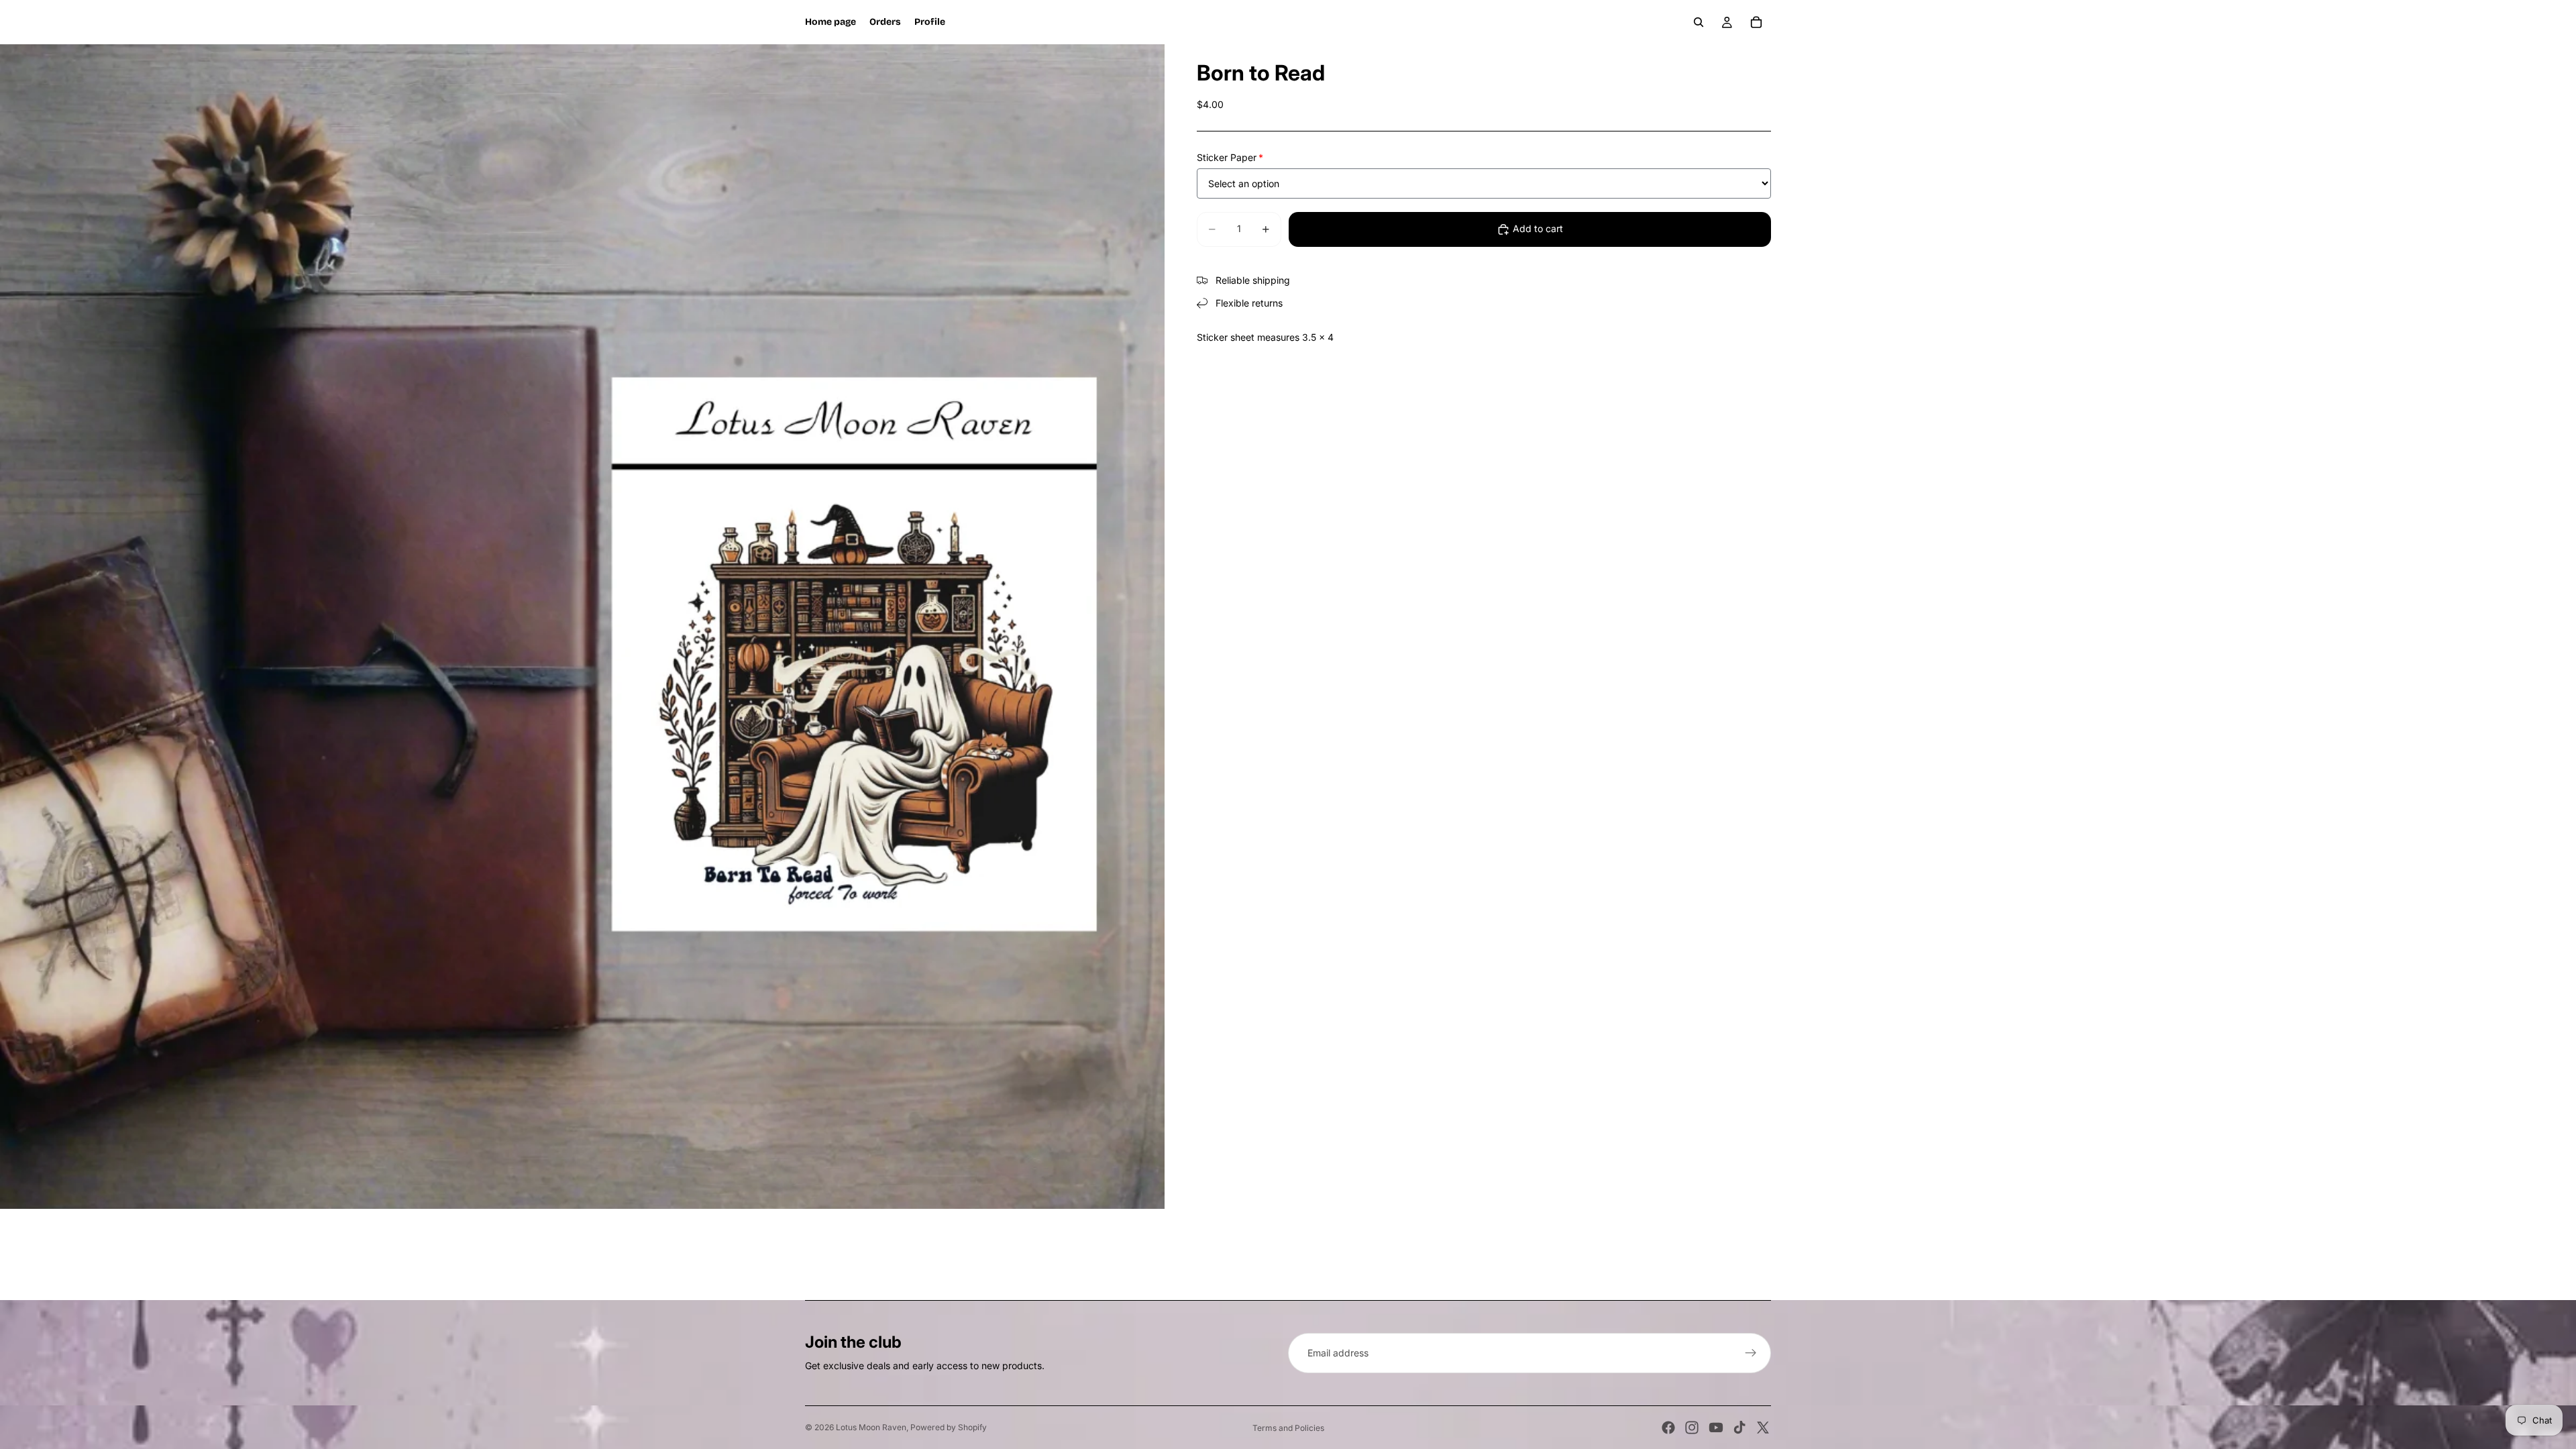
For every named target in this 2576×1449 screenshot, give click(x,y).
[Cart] (1756, 22)
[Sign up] (1751, 1353)
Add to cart (1538, 228)
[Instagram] (1692, 1428)
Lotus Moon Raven (871, 1427)
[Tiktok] (1739, 1428)
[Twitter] (1763, 1428)
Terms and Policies (1288, 1428)
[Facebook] (1668, 1428)
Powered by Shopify (949, 1427)
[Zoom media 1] (582, 627)
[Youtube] (1716, 1428)
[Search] (1699, 22)
